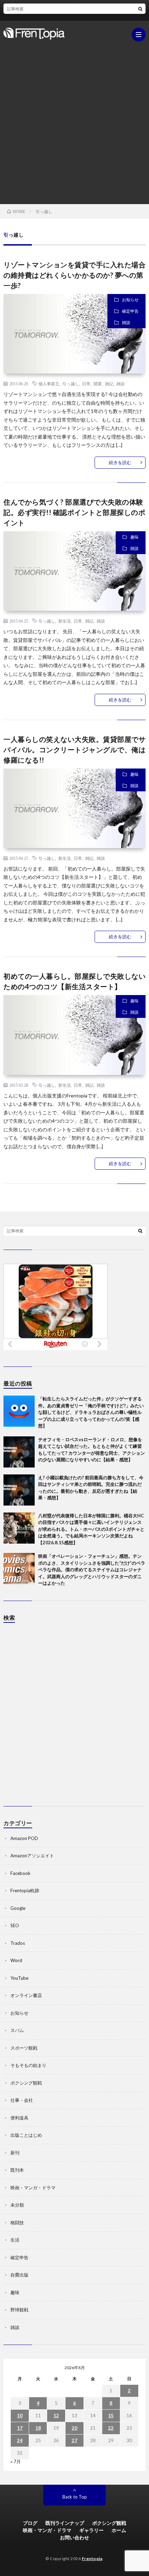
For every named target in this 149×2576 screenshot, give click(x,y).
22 (111, 2428)
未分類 (17, 2205)
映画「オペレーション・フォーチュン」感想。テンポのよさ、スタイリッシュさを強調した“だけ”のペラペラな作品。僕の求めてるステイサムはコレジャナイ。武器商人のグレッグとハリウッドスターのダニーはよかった (92, 1570)
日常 (86, 384)
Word (16, 1960)
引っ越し (71, 384)
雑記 (109, 384)
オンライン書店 (26, 1995)
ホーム (119, 2530)
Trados (18, 1943)
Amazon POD (24, 1838)
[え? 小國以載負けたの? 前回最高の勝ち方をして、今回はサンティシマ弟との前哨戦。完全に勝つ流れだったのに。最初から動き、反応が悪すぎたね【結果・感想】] (19, 1490)
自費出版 (19, 2275)
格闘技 (17, 2223)
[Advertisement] (74, 119)
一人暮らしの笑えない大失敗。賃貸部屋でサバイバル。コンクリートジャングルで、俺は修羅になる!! (74, 749)
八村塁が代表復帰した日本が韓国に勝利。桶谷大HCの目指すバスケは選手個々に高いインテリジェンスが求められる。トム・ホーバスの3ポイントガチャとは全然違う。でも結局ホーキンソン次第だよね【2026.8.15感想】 (91, 1529)
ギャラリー (91, 2530)
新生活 (64, 621)
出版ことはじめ (26, 2135)
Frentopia (92, 2559)
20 (74, 2428)
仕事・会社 (22, 2100)
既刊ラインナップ (65, 2523)
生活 (15, 2240)
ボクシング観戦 (26, 2083)
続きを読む (120, 462)
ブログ (30, 2523)
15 (111, 2416)
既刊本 (17, 2170)
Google (18, 1908)
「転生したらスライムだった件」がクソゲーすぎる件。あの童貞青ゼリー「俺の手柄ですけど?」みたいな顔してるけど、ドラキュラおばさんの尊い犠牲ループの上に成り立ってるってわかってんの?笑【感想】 (91, 1412)
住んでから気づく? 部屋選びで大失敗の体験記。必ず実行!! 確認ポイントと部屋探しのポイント (74, 512)
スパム (17, 2030)
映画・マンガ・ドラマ (33, 2188)
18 (38, 2428)
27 (74, 2440)
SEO (15, 1925)
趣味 (134, 537)
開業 (98, 384)
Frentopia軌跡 (25, 1890)
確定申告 (130, 311)
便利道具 (19, 2118)
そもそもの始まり (28, 2065)
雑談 (126, 323)
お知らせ (130, 300)
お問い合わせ (74, 2537)
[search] (140, 9)
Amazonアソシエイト (32, 1856)
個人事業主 (49, 384)
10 (20, 2416)
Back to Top (75, 2497)
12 (56, 2416)
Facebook (20, 1873)
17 (20, 2428)
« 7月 (16, 2462)
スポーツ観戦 (24, 2048)
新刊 (15, 2153)
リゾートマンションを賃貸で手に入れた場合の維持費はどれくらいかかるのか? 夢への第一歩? (74, 275)
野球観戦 (19, 2310)
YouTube (19, 1978)
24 (20, 2440)
